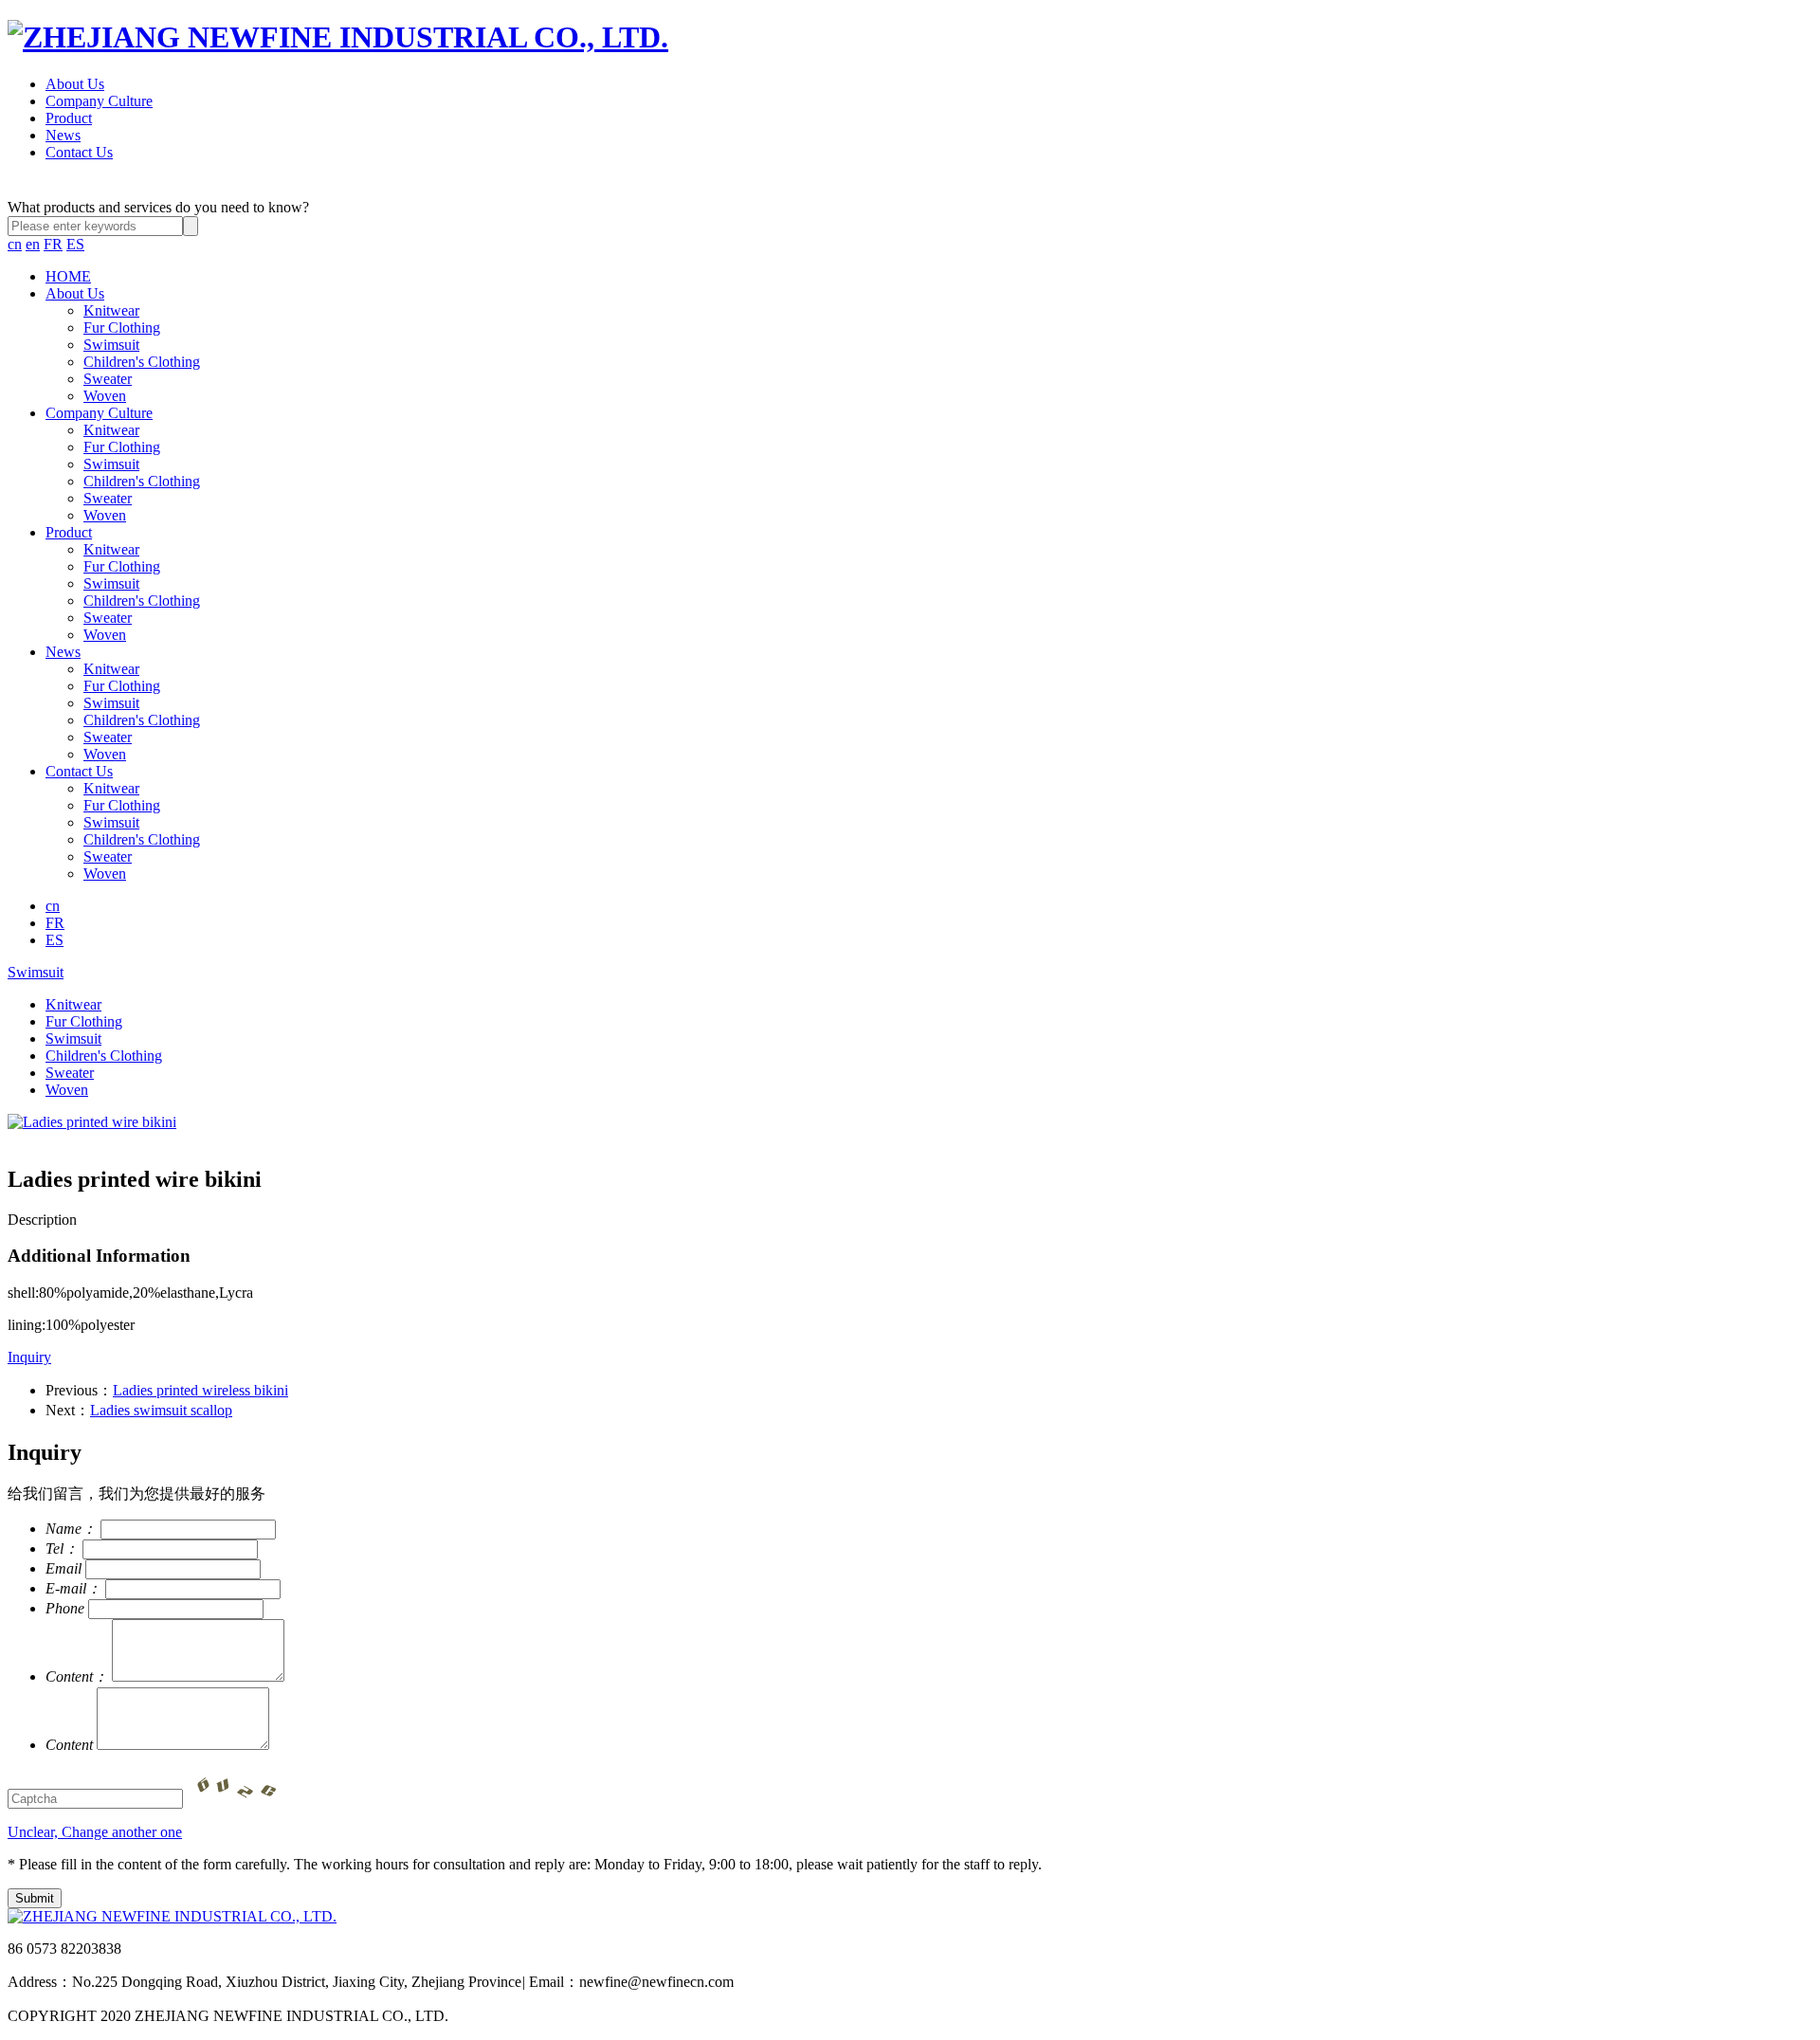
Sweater (108, 379)
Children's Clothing (142, 362)
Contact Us (79, 152)
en (33, 244)
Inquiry (29, 1357)
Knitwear (111, 310)
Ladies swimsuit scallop (161, 1410)
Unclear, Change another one (95, 1832)
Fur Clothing (122, 328)
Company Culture (99, 101)
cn (15, 244)
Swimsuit (111, 345)
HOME (68, 276)
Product (69, 118)
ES (75, 244)
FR (53, 244)
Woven (105, 396)
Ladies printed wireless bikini (200, 1390)
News (63, 135)
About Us (75, 84)
